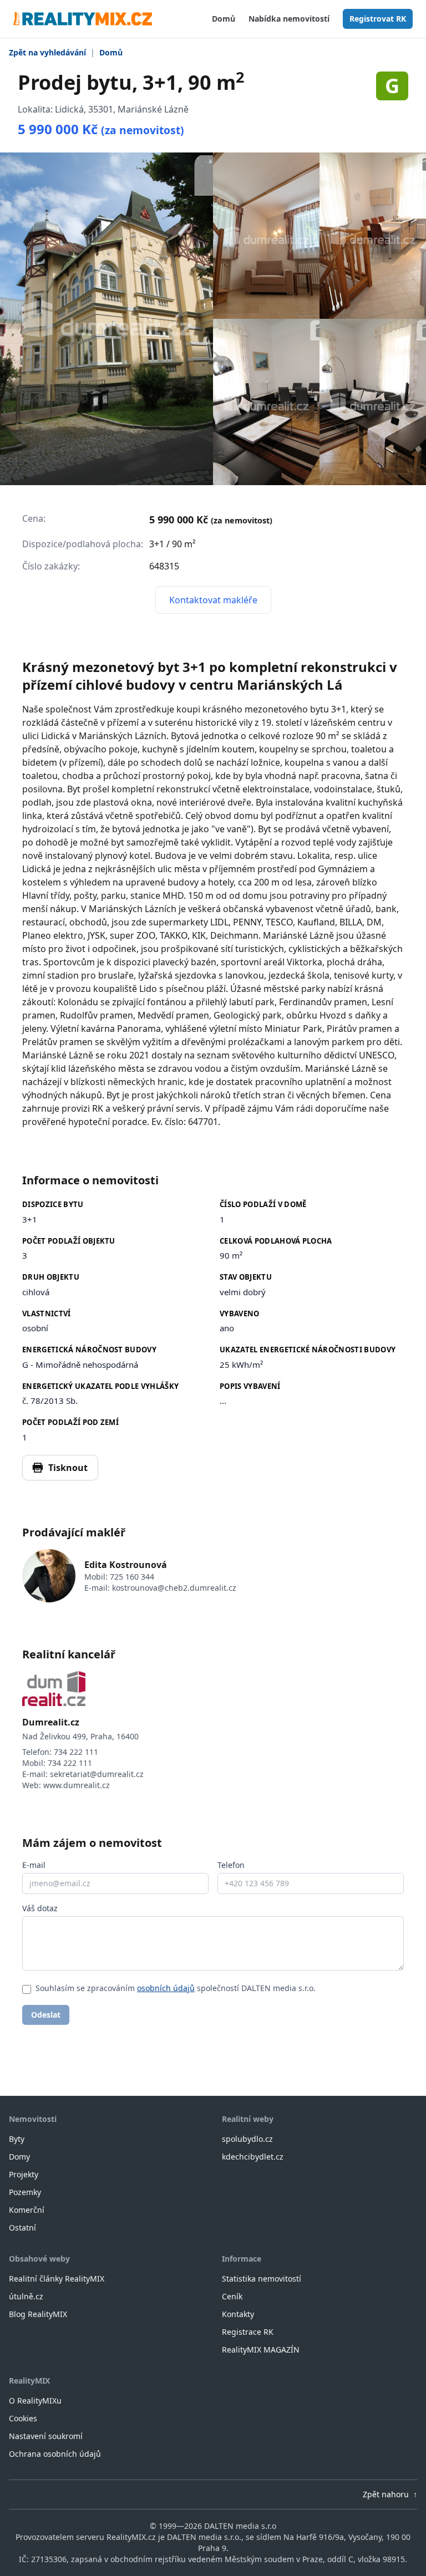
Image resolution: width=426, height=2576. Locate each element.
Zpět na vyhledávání (47, 52)
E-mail (34, 1865)
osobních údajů (166, 1988)
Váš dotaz (40, 1908)
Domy (19, 2157)
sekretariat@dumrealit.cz (97, 1774)
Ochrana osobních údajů (55, 2454)
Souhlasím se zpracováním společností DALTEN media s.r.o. (176, 1988)
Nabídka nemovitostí (289, 19)
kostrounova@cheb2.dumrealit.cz (174, 1588)
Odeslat (46, 2015)
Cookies (23, 2418)
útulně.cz (26, 2296)
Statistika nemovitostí (262, 2279)
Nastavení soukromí (46, 2436)
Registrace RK (248, 2332)
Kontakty (238, 2314)
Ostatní (22, 2228)
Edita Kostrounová (126, 1565)
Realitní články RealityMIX (57, 2279)
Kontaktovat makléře (213, 600)
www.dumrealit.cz (77, 1785)
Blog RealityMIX (38, 2314)
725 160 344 (132, 1577)
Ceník (232, 2296)
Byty (17, 2139)
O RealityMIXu (35, 2401)
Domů (224, 19)
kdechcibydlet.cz (253, 2157)
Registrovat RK (378, 19)
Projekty (24, 2174)
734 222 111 (76, 1752)
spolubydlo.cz (247, 2139)
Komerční (27, 2210)
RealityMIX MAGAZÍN (261, 2350)
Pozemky (25, 2192)
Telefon (231, 1865)
